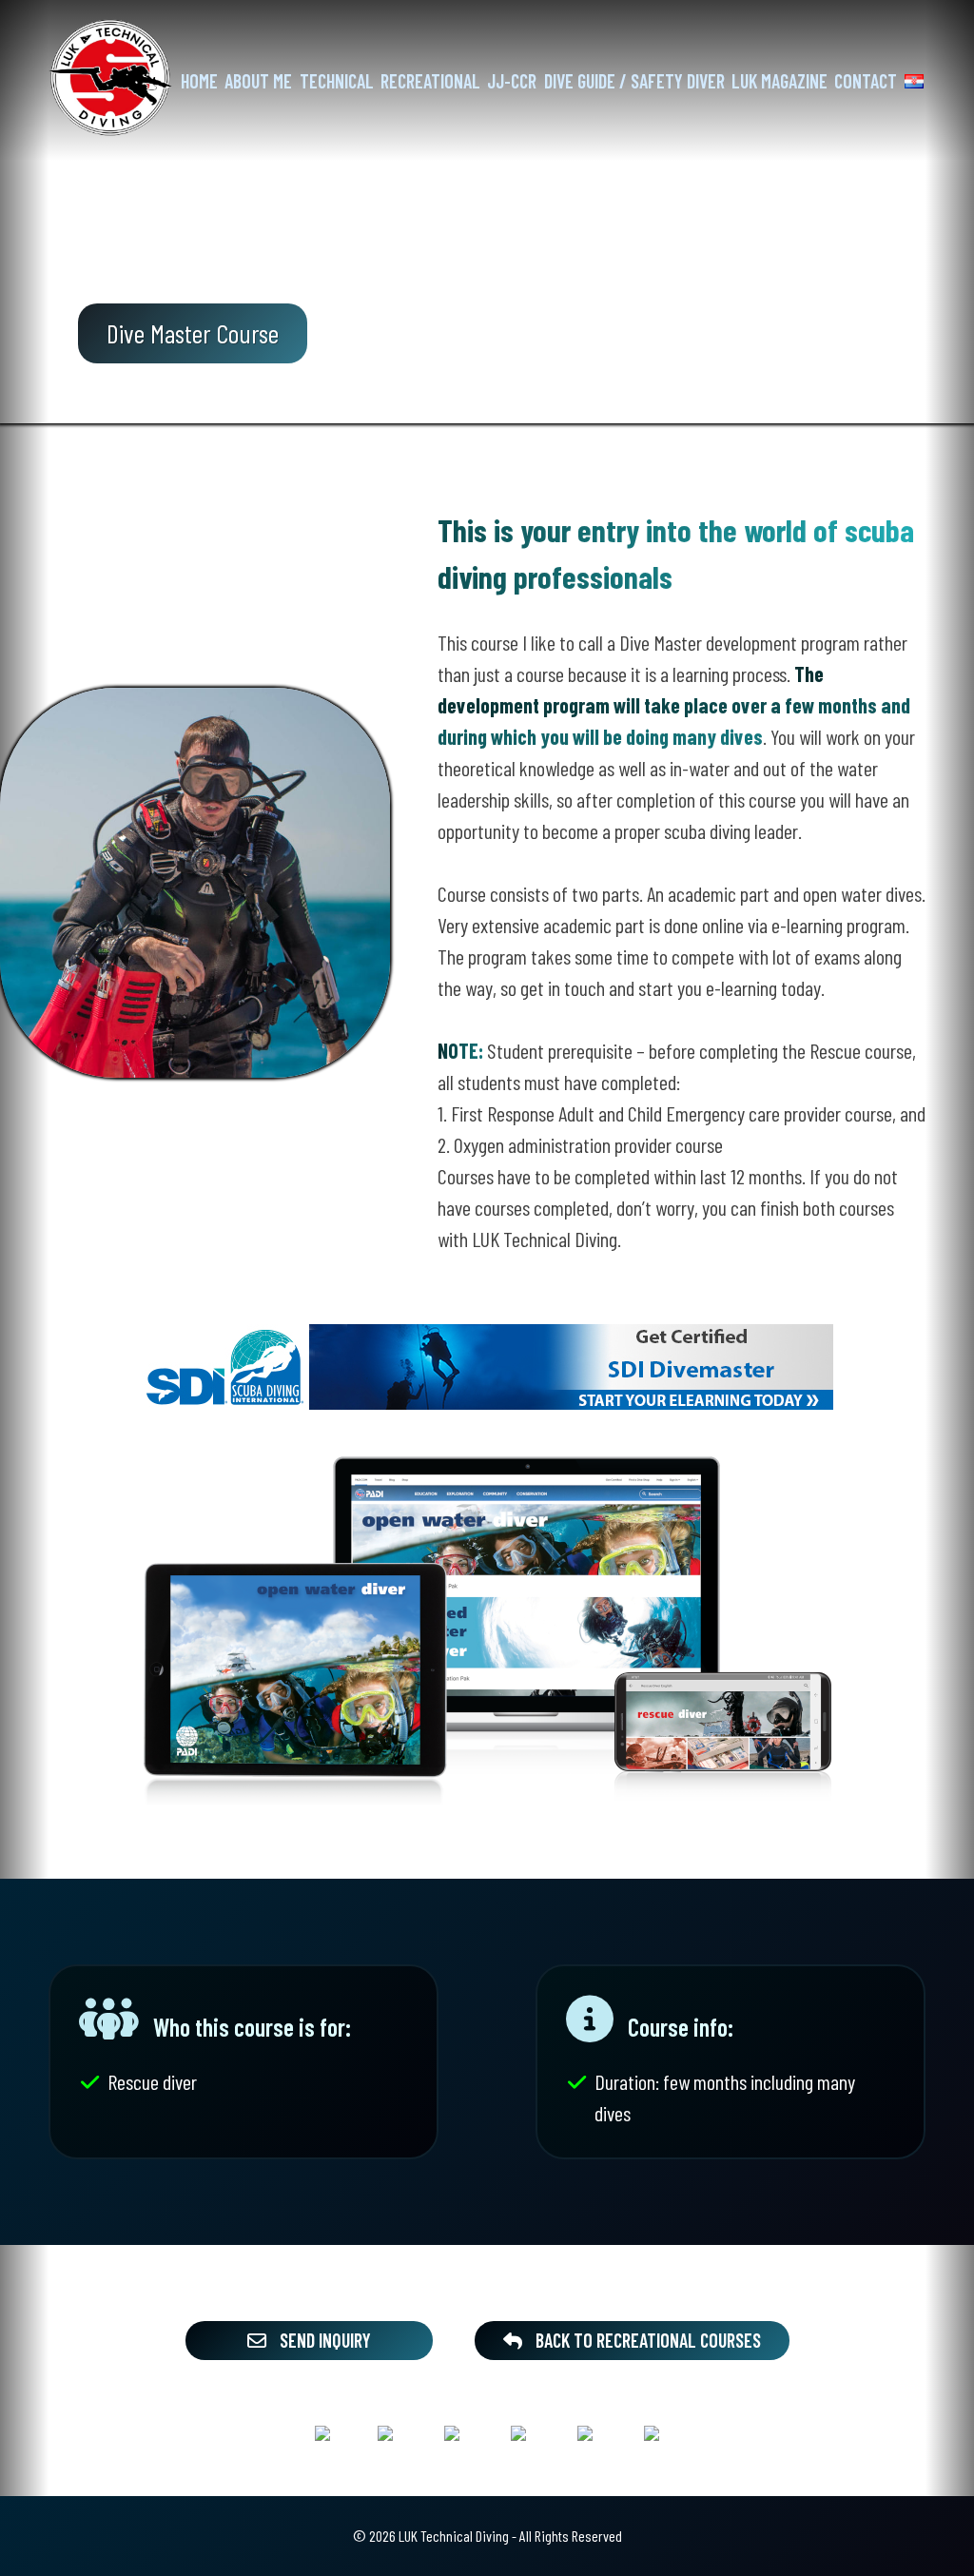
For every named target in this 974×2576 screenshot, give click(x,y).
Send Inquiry (323, 2340)
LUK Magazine (779, 81)
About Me (258, 81)
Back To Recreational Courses (646, 2340)
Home (199, 81)
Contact (866, 81)
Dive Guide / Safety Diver (634, 81)
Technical (336, 81)
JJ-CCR (512, 81)
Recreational (430, 81)
